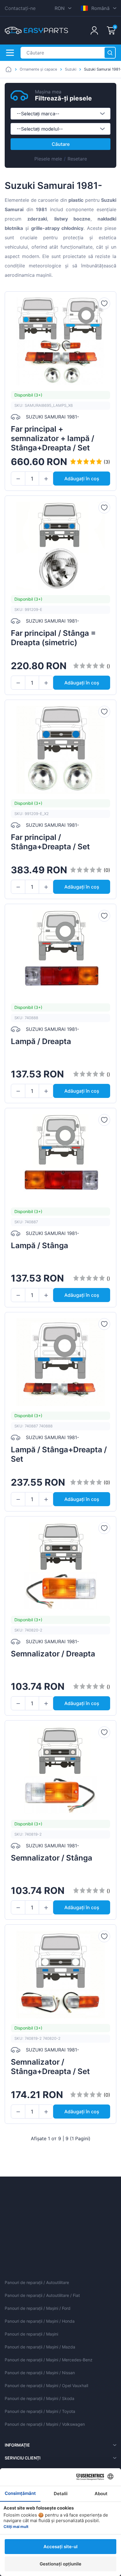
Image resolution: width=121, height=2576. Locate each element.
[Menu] (10, 53)
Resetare (77, 159)
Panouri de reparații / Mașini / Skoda (40, 2398)
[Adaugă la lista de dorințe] (104, 303)
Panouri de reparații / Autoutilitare (37, 2282)
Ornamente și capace (38, 69)
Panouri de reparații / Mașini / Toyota (40, 2411)
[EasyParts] (36, 30)
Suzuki (71, 69)
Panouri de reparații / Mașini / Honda (40, 2321)
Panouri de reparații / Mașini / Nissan (40, 2373)
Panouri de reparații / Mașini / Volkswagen (45, 2424)
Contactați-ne (20, 8)
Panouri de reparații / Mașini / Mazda (40, 2347)
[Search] (110, 53)
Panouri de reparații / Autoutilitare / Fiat (42, 2295)
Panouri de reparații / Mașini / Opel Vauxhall (46, 2385)
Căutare (61, 144)
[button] (18, 479)
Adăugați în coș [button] (82, 479)
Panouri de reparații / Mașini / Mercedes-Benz (49, 2360)
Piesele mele (48, 159)
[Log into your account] (94, 30)
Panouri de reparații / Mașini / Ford (38, 2308)
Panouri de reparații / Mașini (31, 2334)
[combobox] (60, 114)
